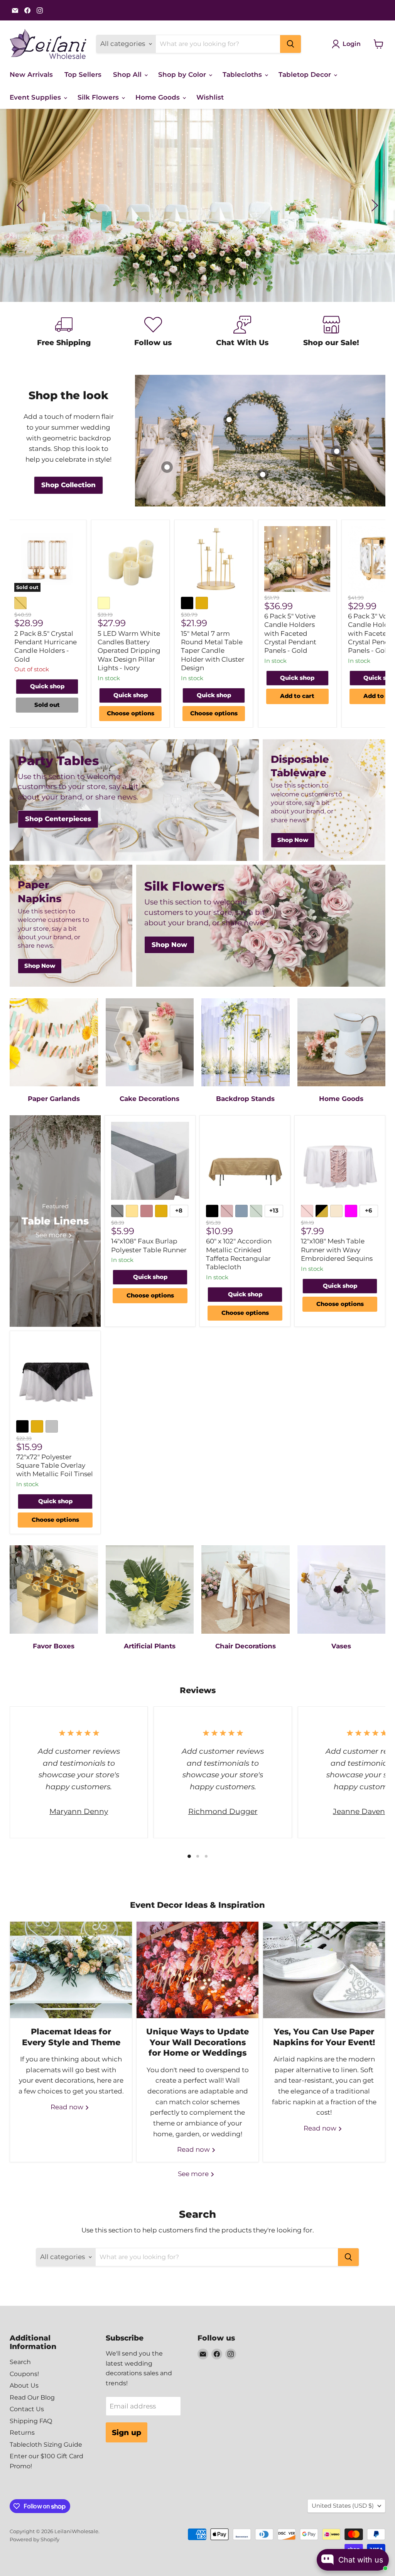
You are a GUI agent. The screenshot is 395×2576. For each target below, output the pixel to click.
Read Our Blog (32, 2397)
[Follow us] (153, 333)
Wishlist (210, 97)
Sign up (127, 2432)
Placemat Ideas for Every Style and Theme (71, 2037)
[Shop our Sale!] (331, 333)
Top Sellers (83, 75)
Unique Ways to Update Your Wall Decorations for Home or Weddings (197, 2042)
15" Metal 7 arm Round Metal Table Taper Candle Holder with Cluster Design (213, 651)
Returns (22, 2433)
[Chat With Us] (242, 333)
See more (194, 2174)
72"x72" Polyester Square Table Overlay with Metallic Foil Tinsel (55, 1466)
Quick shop (47, 686)
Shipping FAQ (31, 2421)
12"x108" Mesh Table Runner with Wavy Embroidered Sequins (337, 1250)
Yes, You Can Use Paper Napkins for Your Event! (324, 2037)
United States (343, 2506)
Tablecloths (243, 75)
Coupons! (24, 2374)
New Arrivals (31, 75)
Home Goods (159, 97)
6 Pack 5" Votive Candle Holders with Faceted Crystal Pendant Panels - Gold (290, 633)
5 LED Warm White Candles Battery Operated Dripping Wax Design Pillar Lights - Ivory (129, 651)
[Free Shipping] (64, 333)
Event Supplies (36, 97)
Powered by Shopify (35, 2539)
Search (20, 2362)
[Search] (290, 44)
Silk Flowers (99, 97)
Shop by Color (183, 75)
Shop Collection (197, 232)
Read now (68, 2107)
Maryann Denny (79, 1811)
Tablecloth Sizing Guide (46, 2445)
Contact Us (27, 2409)
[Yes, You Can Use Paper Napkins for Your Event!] (324, 1970)
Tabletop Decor (306, 75)
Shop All (128, 75)
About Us (24, 2385)
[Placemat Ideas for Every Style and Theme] (71, 1970)
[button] (21, 205)
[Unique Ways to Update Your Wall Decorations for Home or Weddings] (197, 1970)
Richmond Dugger (223, 1811)
